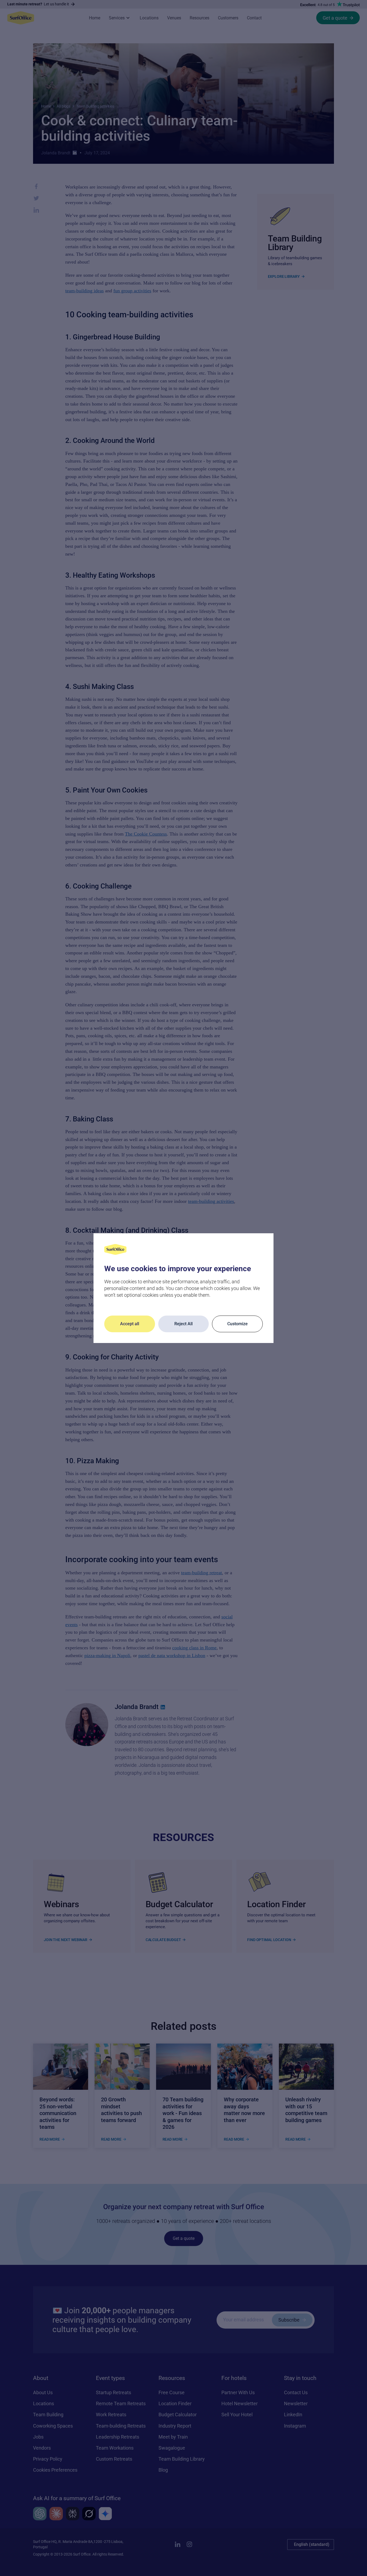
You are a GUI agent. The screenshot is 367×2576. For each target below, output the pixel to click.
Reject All (183, 1324)
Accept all (130, 1324)
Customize (238, 1324)
